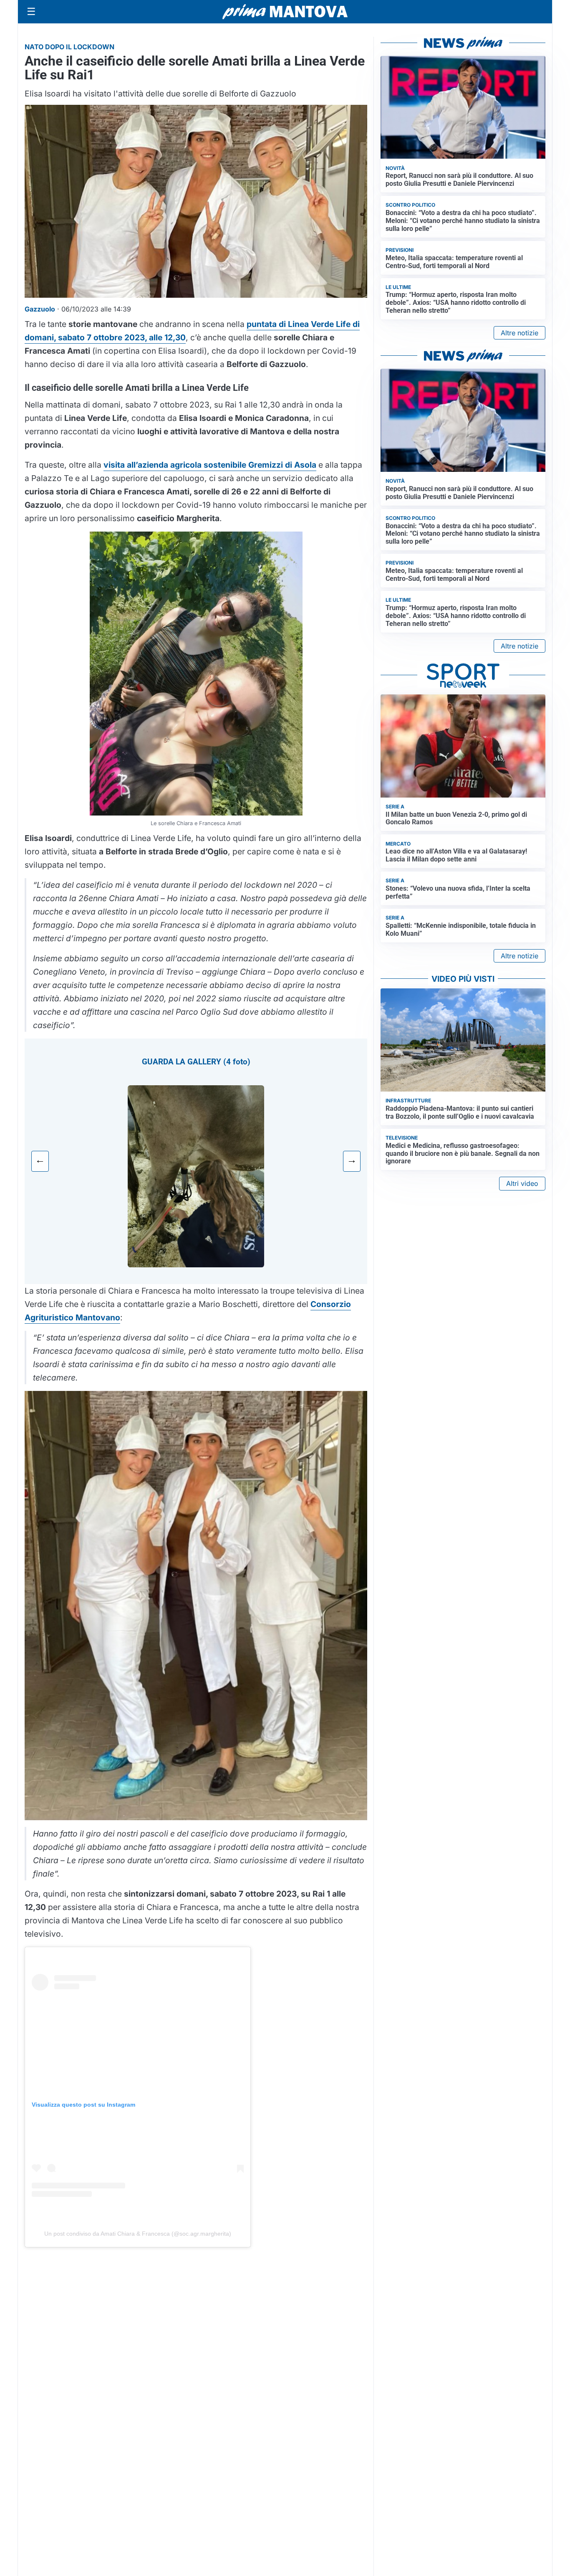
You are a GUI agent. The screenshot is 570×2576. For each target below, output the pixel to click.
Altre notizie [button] (520, 333)
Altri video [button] (522, 1183)
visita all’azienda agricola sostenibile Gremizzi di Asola (210, 465)
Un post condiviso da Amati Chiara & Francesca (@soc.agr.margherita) (138, 2234)
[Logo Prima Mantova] (285, 12)
